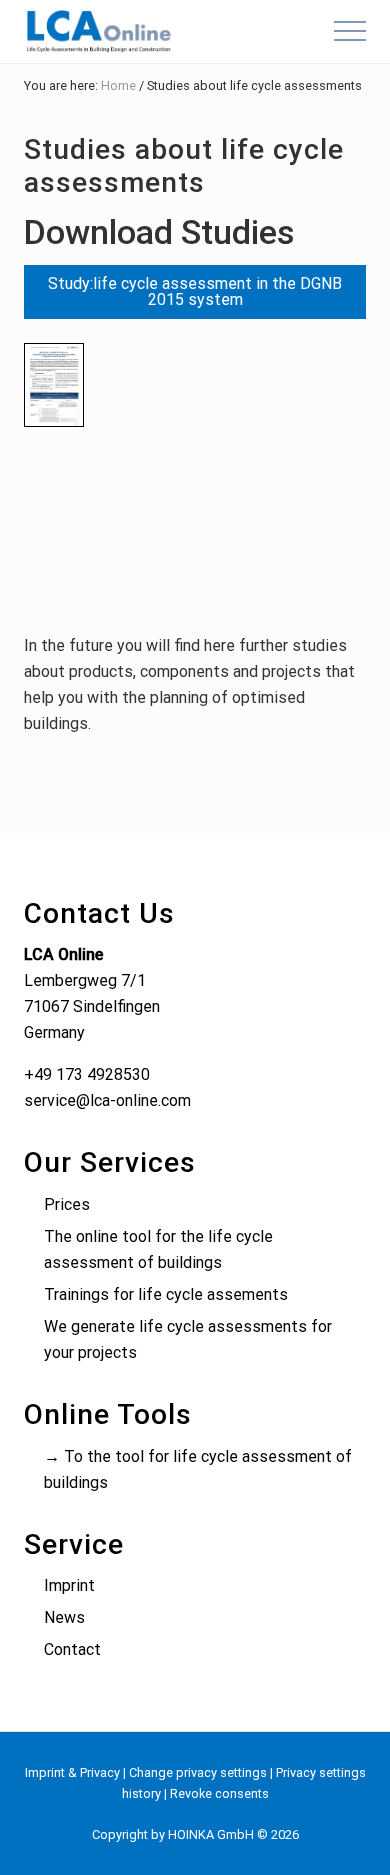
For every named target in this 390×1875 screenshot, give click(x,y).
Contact (72, 1649)
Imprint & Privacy (72, 1772)
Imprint (69, 1585)
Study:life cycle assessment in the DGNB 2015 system (195, 291)
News (64, 1617)
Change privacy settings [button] (198, 1772)
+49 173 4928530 (87, 1074)
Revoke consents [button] (219, 1793)
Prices (67, 1204)
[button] (350, 31)
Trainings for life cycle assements (166, 1294)
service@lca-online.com (107, 1100)
